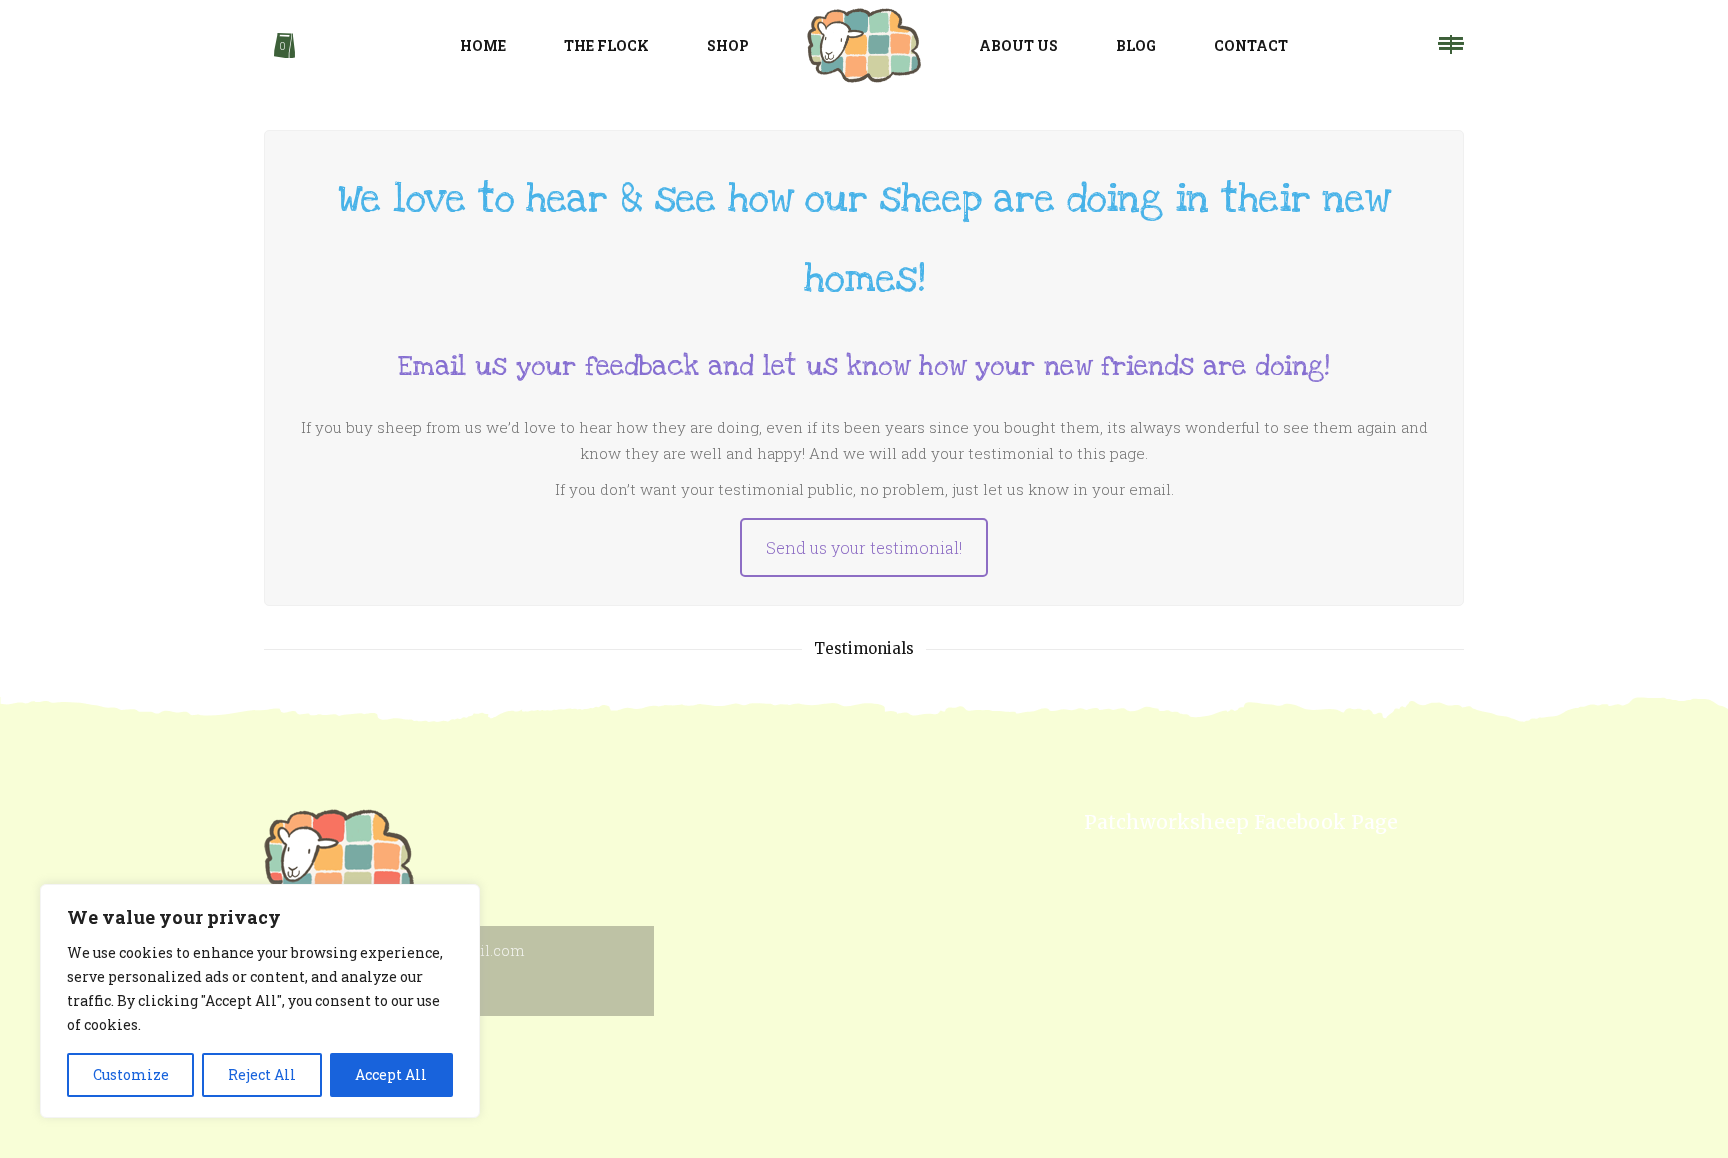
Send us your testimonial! (864, 547)
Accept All (391, 1074)
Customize (131, 1074)
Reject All (262, 1074)
